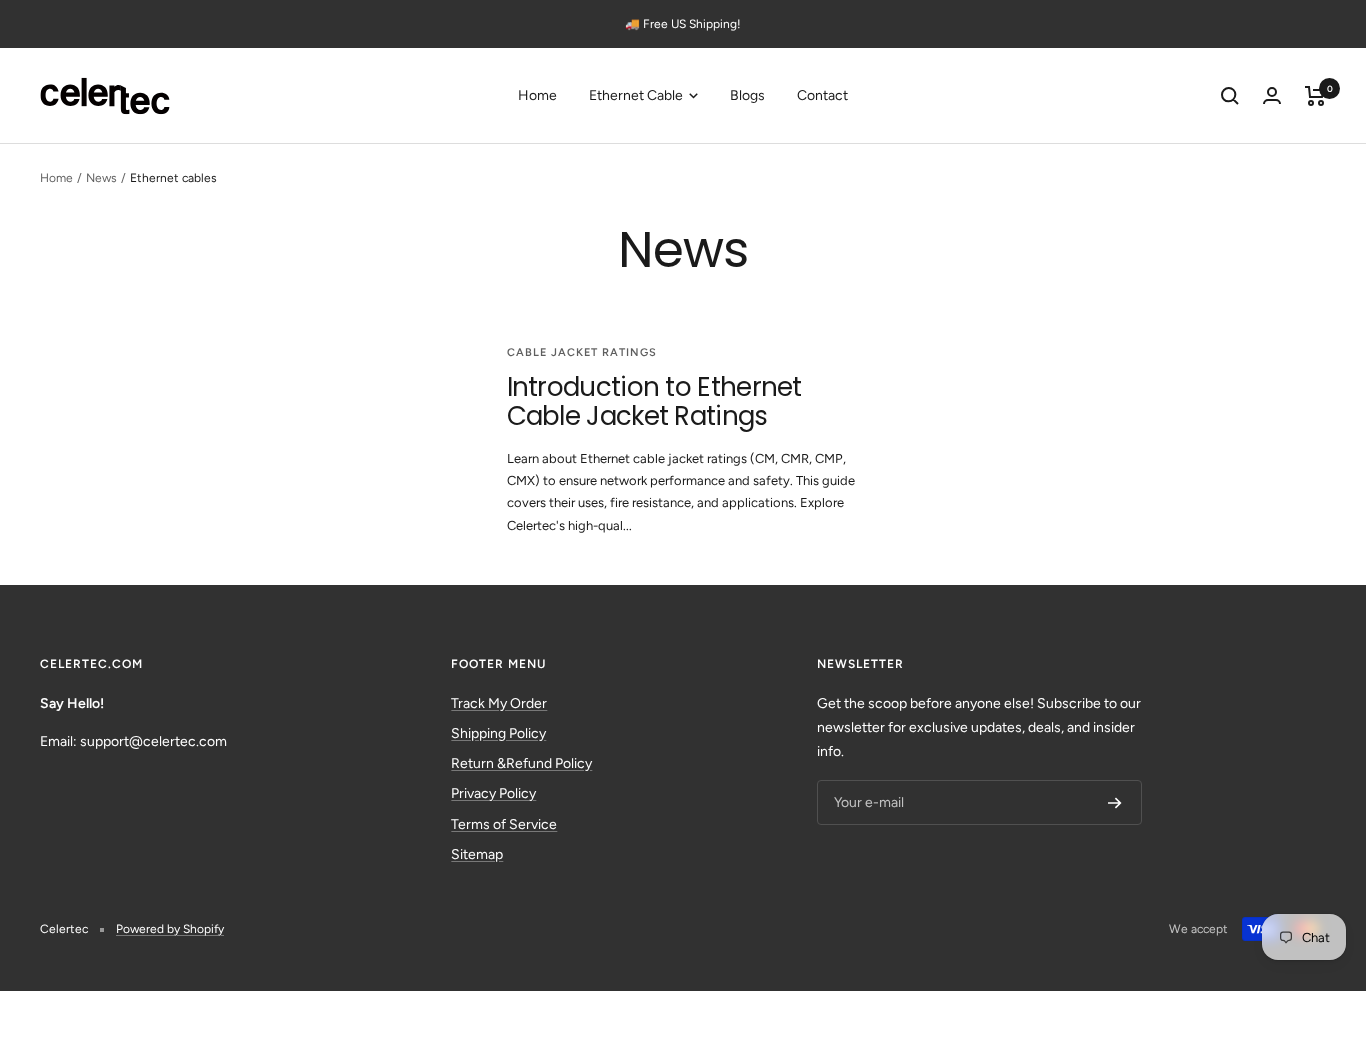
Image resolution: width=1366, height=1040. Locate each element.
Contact (822, 95)
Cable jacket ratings (582, 352)
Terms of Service (504, 824)
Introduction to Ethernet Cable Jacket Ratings (654, 401)
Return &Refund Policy (521, 763)
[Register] (1115, 803)
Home (537, 95)
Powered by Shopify (170, 929)
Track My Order (499, 703)
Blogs (747, 95)
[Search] (1230, 96)
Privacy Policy (493, 793)
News (101, 178)
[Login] (1272, 95)
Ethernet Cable (637, 95)
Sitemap (477, 854)
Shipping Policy (498, 733)
